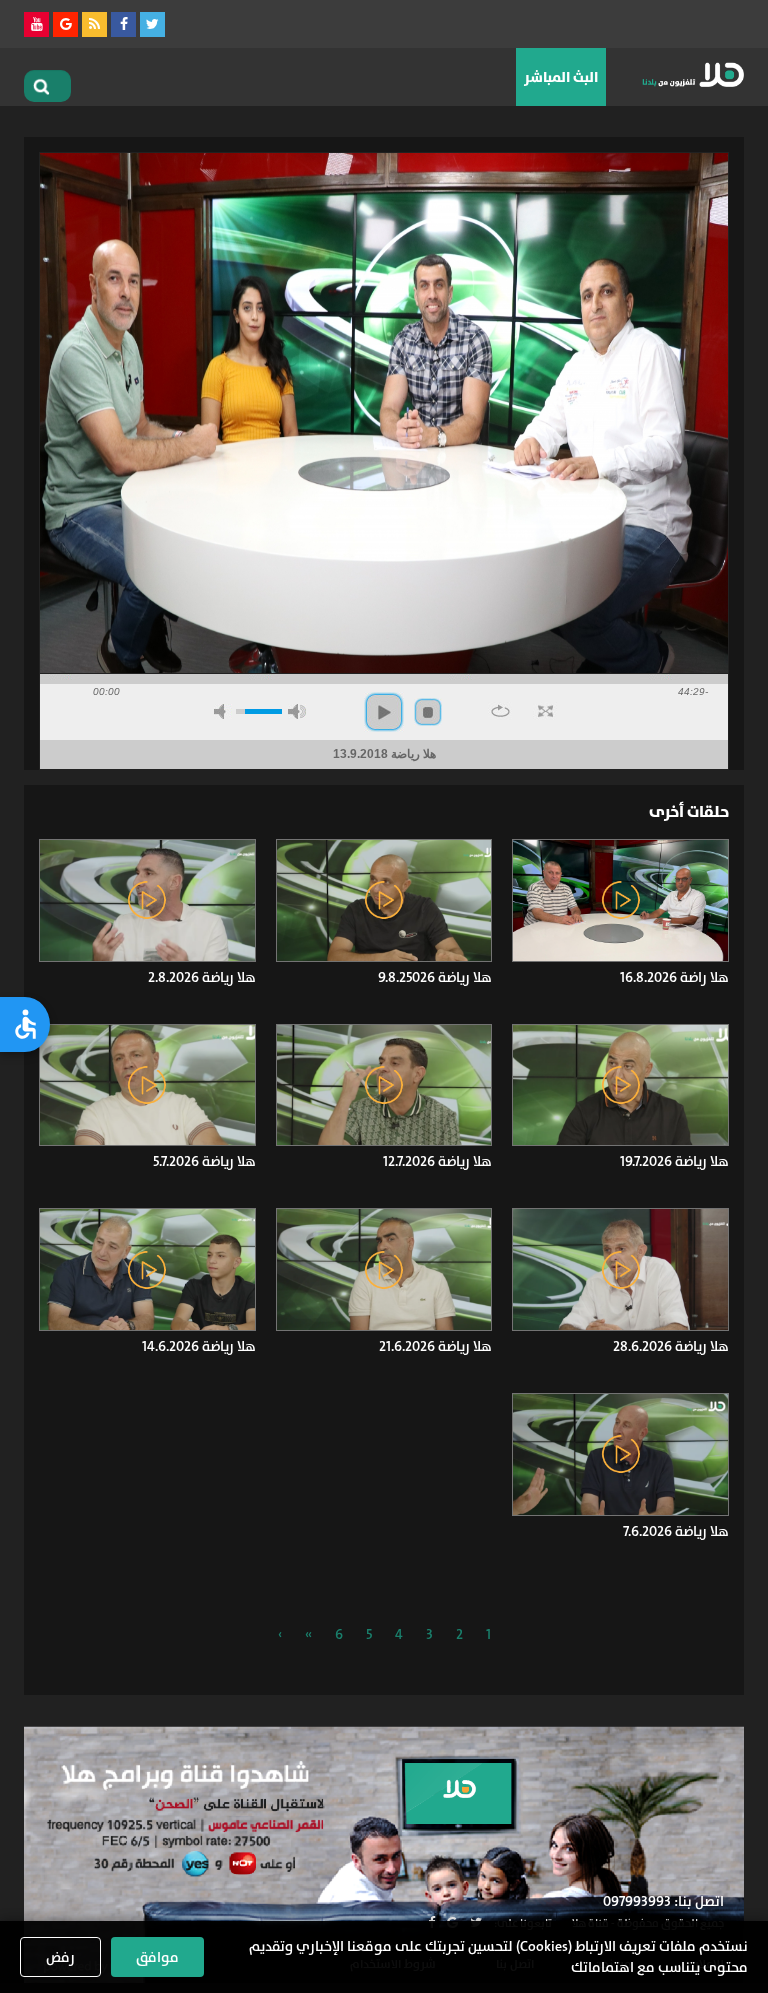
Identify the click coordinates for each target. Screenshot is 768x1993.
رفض (60, 1957)
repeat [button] (500, 711)
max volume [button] (297, 711)
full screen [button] (545, 711)
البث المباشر (561, 77)
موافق (157, 1957)
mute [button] (223, 711)
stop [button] (428, 712)
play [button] (384, 712)
